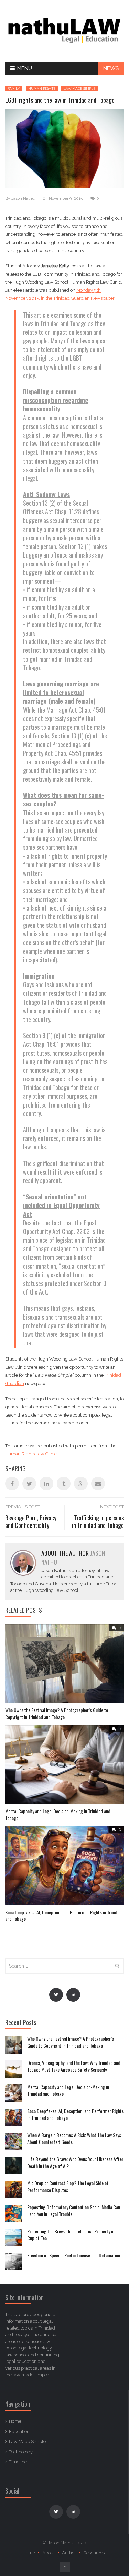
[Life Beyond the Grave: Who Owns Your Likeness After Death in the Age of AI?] (14, 2165)
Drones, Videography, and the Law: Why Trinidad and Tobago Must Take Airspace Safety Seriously (74, 2066)
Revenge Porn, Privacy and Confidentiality (31, 1522)
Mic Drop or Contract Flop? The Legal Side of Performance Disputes (68, 2186)
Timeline (18, 2462)
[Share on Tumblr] (64, 1484)
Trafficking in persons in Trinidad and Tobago (98, 1522)
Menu (25, 68)
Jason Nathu (23, 198)
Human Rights (42, 89)
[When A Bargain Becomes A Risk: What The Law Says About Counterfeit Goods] (14, 2141)
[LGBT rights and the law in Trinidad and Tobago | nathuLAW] (64, 30)
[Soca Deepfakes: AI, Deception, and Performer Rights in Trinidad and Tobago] (14, 2117)
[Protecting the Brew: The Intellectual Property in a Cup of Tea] (14, 2237)
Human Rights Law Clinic (31, 1454)
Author (69, 2553)
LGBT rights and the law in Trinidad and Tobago (60, 100)
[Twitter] (56, 1995)
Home (15, 2421)
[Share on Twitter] (29, 1484)
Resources (94, 2553)
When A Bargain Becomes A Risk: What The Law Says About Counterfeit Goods (74, 2138)
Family (14, 89)
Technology (21, 2452)
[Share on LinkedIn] (46, 1484)
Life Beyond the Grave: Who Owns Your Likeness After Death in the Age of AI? (75, 2162)
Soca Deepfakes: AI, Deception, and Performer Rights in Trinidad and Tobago (63, 1916)
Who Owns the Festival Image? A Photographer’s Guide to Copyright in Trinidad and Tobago (57, 1713)
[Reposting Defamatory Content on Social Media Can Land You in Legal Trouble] (14, 2213)
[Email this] (98, 1484)
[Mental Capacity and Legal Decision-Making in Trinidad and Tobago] (14, 2093)
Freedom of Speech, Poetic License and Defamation (74, 2255)
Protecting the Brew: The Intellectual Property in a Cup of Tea (72, 2234)
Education (19, 2431)
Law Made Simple (79, 89)
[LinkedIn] (73, 1995)
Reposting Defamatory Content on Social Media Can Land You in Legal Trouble (74, 2210)
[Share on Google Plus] (81, 1484)
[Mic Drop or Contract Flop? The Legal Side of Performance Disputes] (14, 2189)
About (49, 2553)
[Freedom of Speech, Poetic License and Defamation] (14, 2261)
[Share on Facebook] (12, 1484)
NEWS (111, 68)
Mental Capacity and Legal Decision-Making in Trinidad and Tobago (58, 1814)
